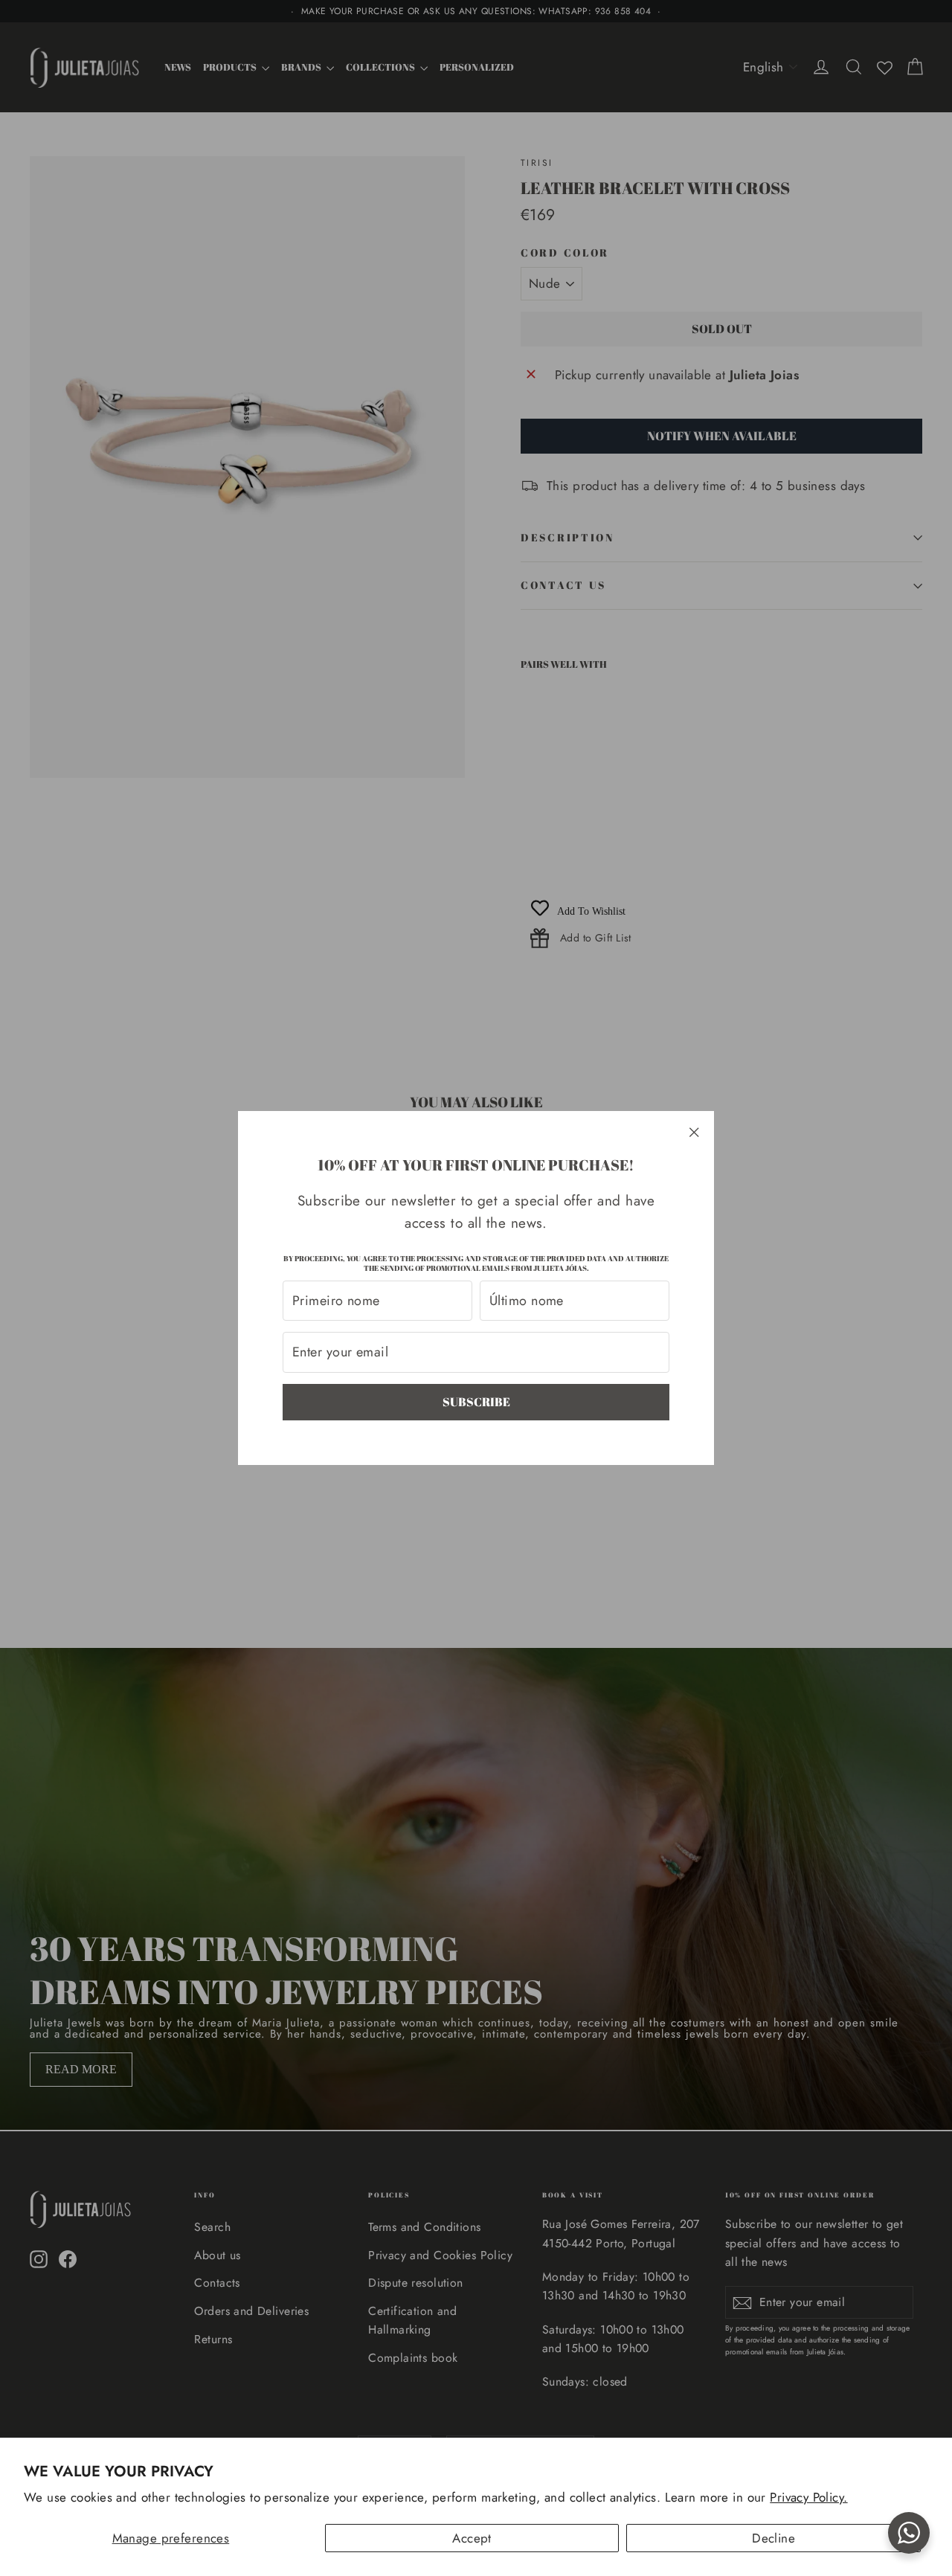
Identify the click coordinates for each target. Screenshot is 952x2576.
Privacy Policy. (808, 2497)
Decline (773, 2538)
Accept (472, 2538)
